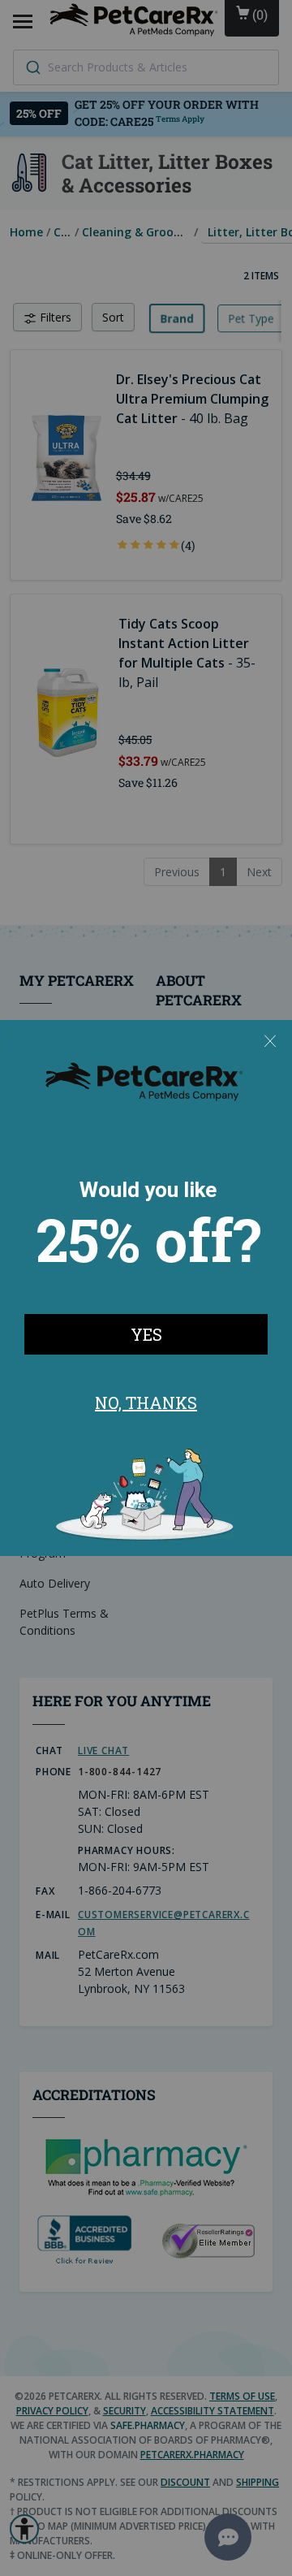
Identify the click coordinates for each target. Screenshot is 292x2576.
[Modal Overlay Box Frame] (146, 1288)
